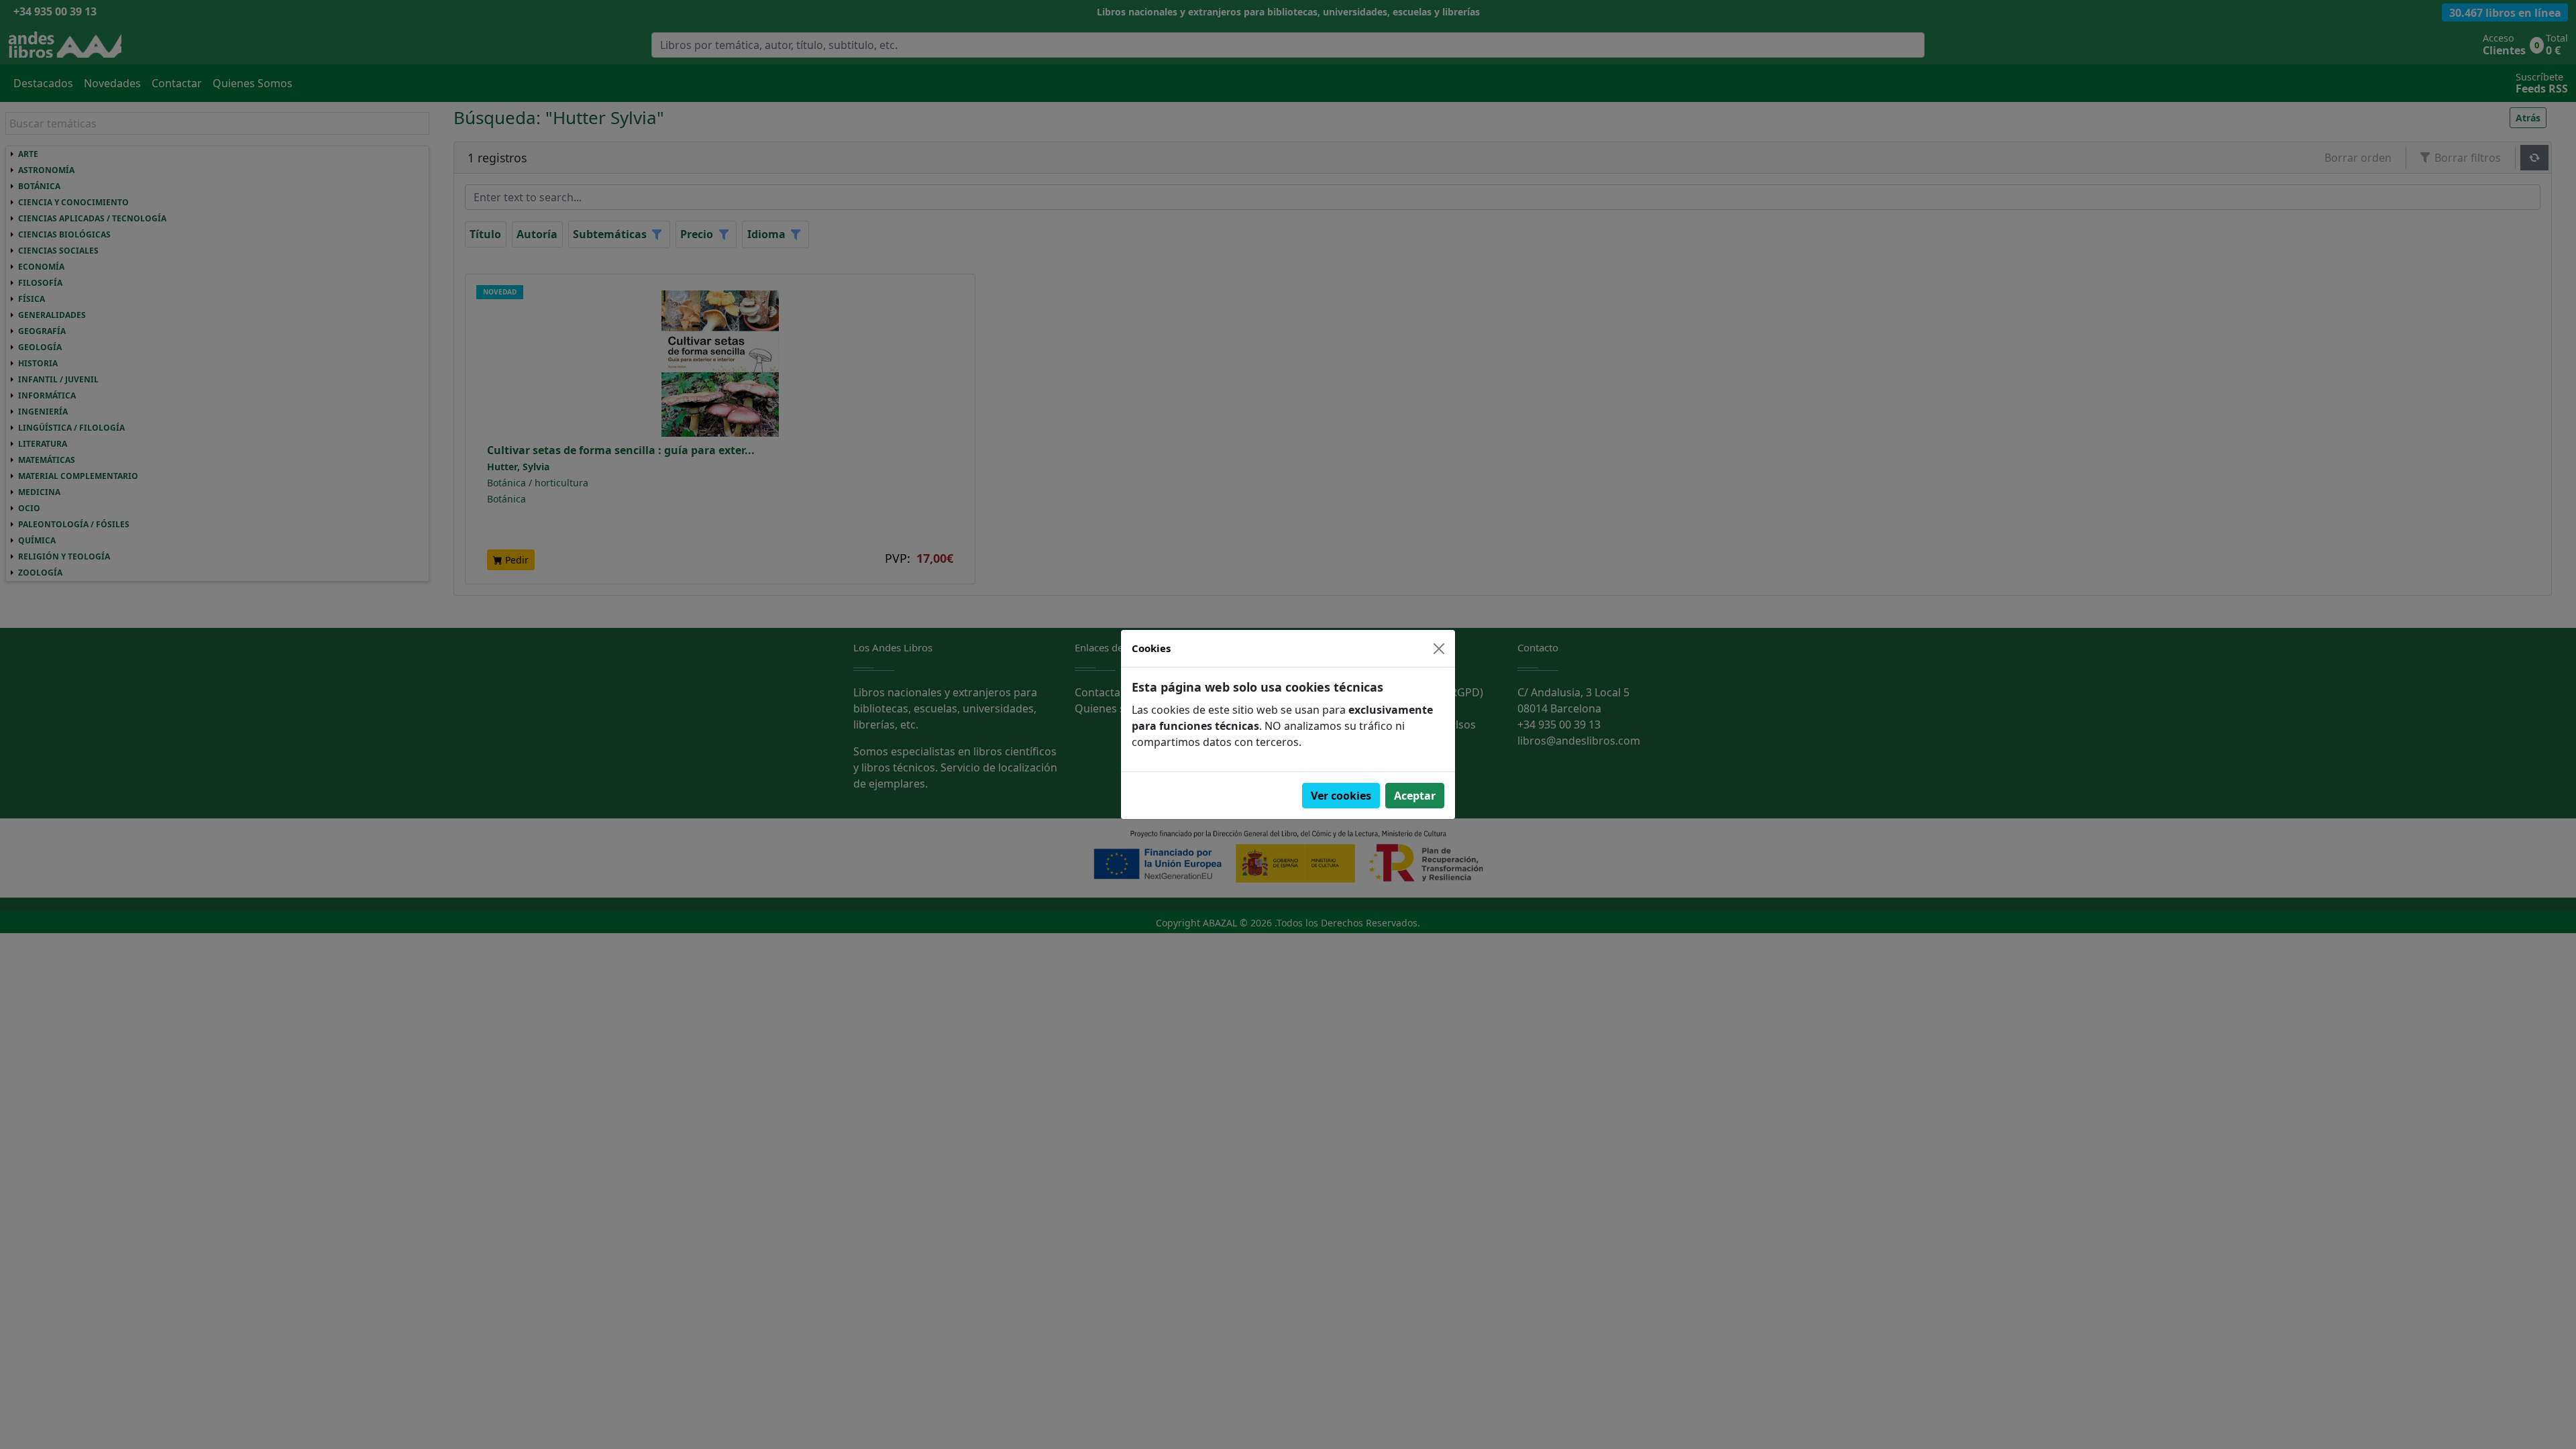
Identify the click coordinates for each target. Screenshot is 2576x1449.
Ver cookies (1341, 796)
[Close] (1439, 649)
